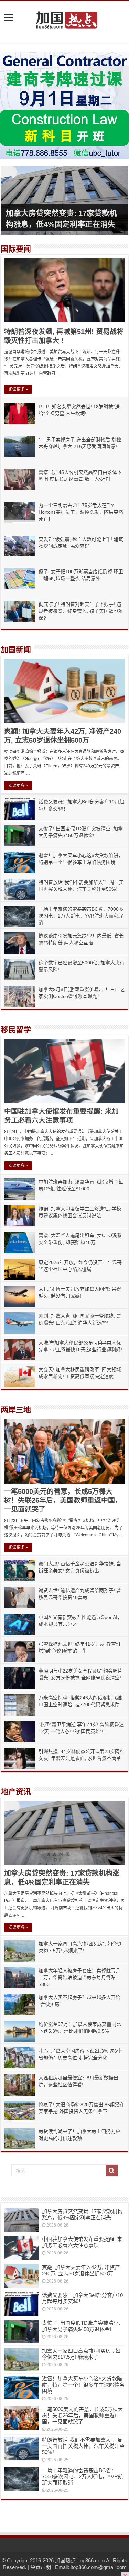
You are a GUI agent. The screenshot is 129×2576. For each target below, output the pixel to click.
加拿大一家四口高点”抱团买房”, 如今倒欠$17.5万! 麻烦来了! (81, 2354)
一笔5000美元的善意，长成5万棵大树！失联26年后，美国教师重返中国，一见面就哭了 (63, 1500)
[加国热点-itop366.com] (65, 17)
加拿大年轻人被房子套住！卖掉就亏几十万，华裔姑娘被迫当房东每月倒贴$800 (79, 1977)
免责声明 (41, 2567)
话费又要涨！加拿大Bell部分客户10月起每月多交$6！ (82, 2298)
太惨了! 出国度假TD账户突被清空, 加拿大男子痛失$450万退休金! (81, 2326)
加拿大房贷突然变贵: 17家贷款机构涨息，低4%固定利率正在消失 (82, 2214)
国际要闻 (16, 249)
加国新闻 (16, 650)
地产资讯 (16, 1792)
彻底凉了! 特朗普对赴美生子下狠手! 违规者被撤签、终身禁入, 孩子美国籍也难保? (81, 611)
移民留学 (16, 1030)
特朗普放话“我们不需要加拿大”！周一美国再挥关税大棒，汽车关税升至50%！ (83, 2446)
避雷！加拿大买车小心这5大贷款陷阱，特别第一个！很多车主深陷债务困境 (83, 2385)
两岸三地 (16, 1410)
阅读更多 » (18, 389)
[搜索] (112, 2170)
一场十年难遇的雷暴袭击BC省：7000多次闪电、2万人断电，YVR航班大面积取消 (81, 916)
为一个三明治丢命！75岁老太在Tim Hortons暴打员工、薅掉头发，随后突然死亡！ (81, 512)
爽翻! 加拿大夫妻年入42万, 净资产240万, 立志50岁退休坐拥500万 (81, 2270)
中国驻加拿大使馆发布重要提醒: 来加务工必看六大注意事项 (82, 2242)
